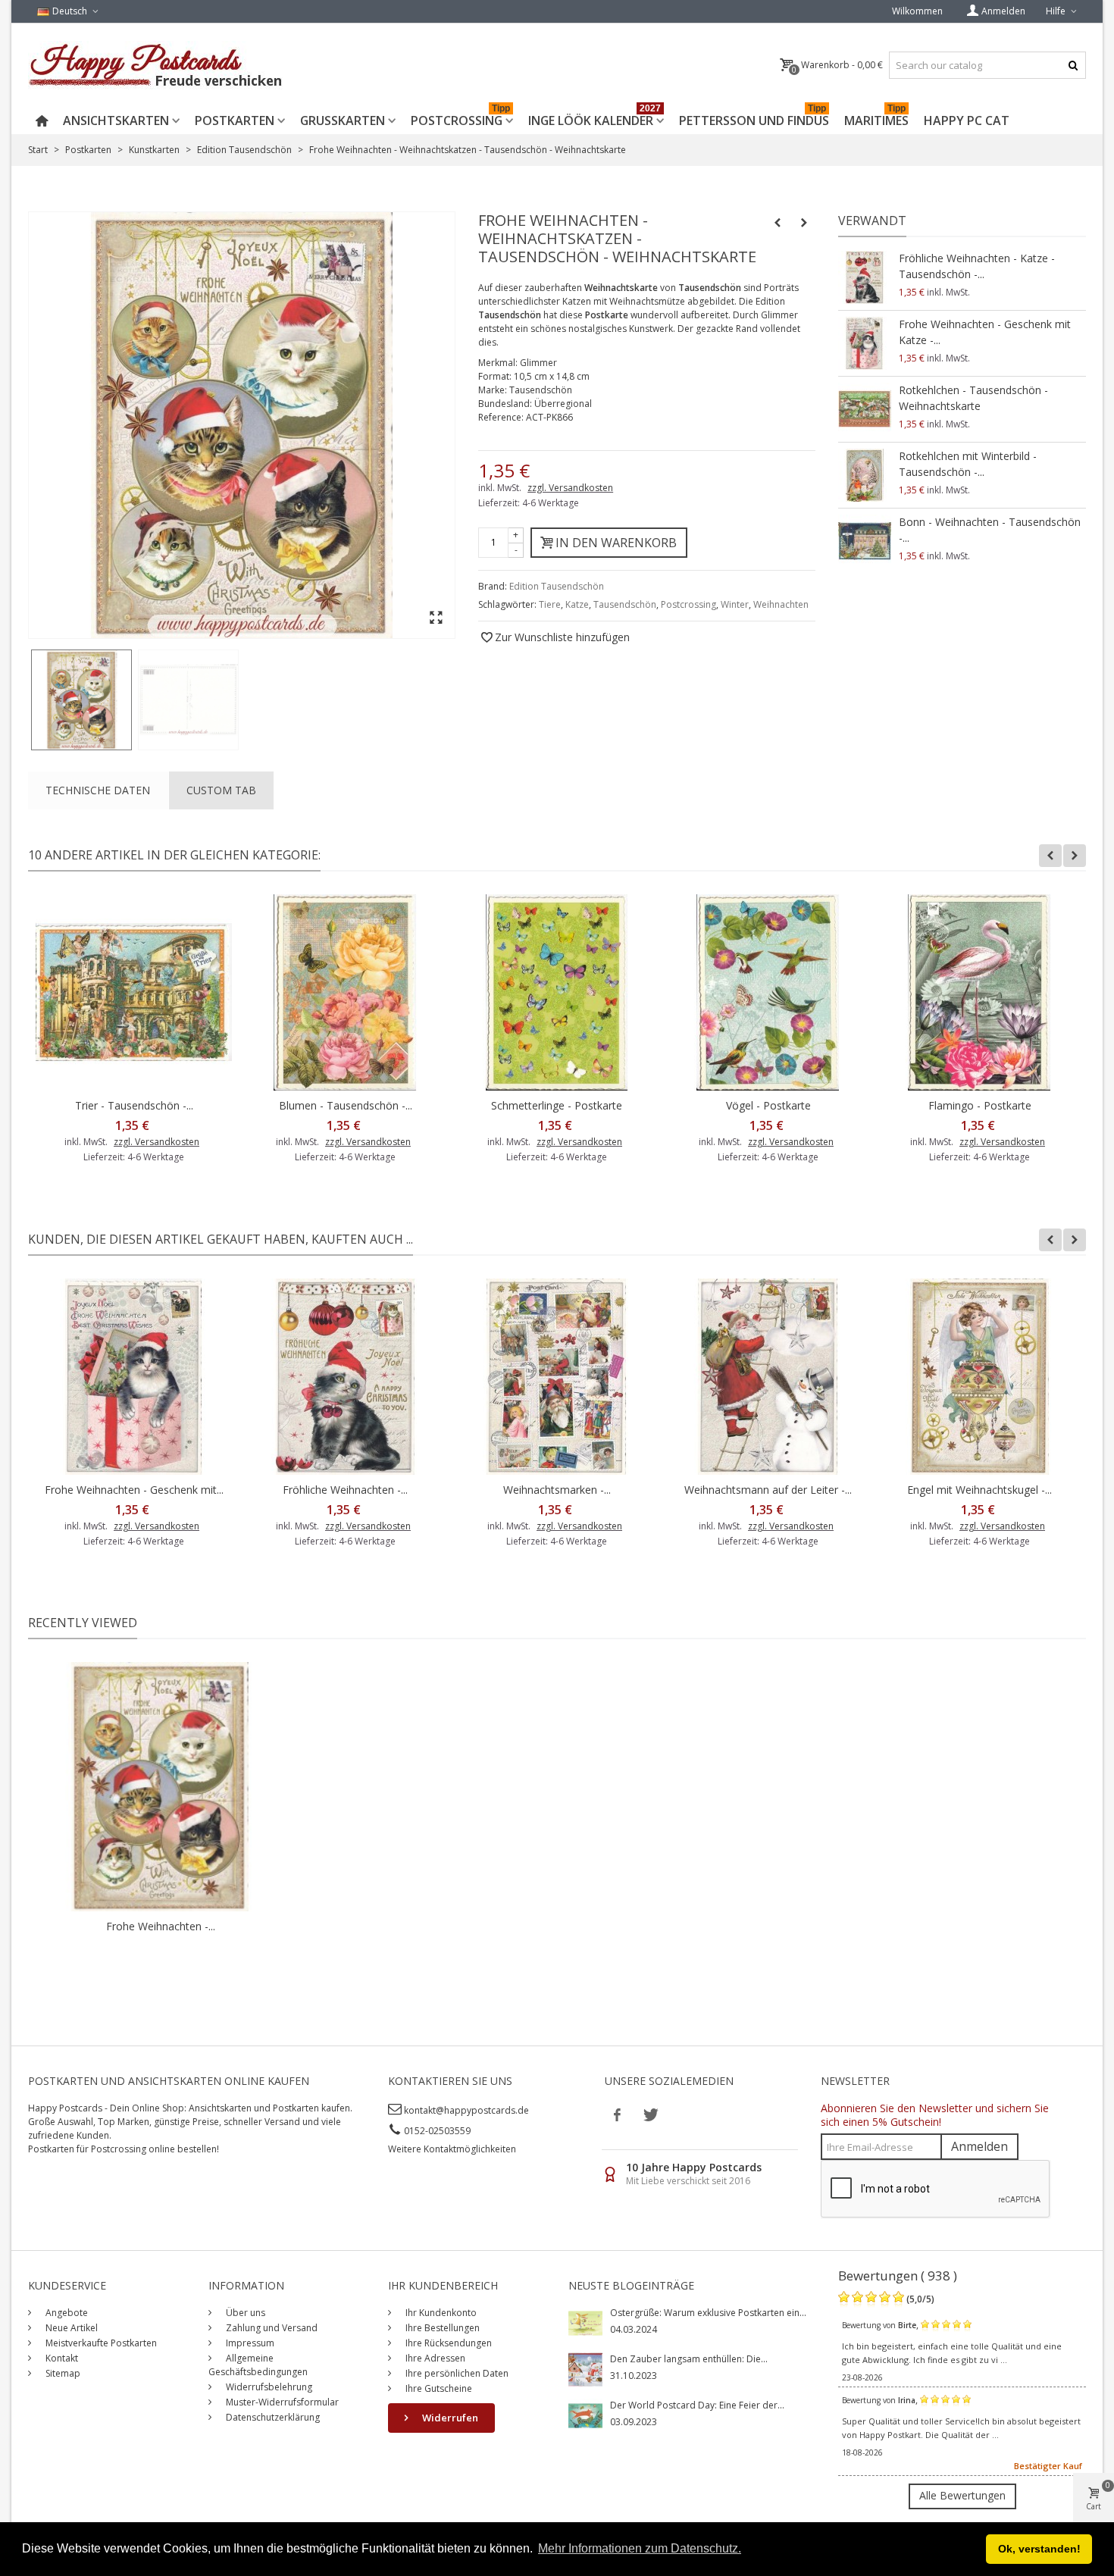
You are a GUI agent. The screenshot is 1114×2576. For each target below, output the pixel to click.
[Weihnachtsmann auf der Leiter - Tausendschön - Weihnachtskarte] (768, 1377)
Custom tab (221, 790)
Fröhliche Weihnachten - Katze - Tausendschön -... (977, 266)
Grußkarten (343, 121)
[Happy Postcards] (156, 65)
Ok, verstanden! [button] (1039, 2549)
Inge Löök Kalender (595, 118)
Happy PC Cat (967, 121)
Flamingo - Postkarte (980, 1105)
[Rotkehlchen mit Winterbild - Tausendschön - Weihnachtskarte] (865, 475)
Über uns (244, 2313)
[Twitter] (649, 2114)
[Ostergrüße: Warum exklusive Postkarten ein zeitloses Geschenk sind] (585, 2322)
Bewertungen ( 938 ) (898, 2276)
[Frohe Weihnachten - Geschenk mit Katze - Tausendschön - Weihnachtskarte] (865, 343)
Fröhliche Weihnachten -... (345, 1490)
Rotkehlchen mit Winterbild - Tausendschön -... (968, 464)
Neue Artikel (70, 2328)
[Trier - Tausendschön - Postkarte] (134, 992)
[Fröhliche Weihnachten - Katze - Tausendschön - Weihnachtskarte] (865, 277)
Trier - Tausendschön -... (134, 1105)
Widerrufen (449, 2418)
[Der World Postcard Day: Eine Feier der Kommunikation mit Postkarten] (585, 2415)
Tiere (550, 604)
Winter (735, 604)
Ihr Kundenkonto (440, 2313)
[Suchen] (1073, 65)
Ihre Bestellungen (441, 2328)
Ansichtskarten (116, 121)
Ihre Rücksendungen (447, 2343)
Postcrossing (460, 118)
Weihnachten (781, 604)
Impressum (249, 2343)
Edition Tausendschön (557, 586)
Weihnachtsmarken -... (557, 1490)
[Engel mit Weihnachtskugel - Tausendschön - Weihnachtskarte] (979, 1377)
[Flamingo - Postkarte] (979, 992)
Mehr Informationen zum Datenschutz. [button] (640, 2548)
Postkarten (235, 121)
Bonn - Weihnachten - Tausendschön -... (990, 530)
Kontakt (61, 2358)
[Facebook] (618, 2114)
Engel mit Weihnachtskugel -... (979, 1490)
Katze (577, 604)
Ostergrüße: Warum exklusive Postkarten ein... (708, 2313)
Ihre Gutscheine (438, 2388)
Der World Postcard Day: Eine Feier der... (697, 2405)
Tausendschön (625, 604)
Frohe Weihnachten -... (161, 1926)
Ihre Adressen (434, 2358)
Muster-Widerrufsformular (281, 2402)
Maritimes (876, 118)
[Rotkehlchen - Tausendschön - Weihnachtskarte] (865, 409)
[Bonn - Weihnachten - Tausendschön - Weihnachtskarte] (865, 541)
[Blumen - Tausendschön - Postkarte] (345, 992)
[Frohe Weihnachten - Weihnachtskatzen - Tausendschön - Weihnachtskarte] (81, 700)
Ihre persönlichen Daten (456, 2373)
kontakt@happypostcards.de (466, 2110)
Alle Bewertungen (962, 2495)
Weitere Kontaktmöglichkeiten (452, 2149)
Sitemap (62, 2373)
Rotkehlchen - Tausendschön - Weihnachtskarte (973, 398)
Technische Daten (98, 790)
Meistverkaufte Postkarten (100, 2343)
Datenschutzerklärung (272, 2417)
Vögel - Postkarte (768, 1105)
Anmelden (979, 2146)
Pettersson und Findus (754, 118)
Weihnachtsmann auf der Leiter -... (768, 1490)
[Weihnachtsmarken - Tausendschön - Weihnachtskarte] (557, 1377)
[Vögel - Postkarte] (768, 992)
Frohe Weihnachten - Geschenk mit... (134, 1490)
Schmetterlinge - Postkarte (557, 1105)
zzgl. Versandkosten (570, 488)
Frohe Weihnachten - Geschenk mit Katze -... (985, 332)
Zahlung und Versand (271, 2328)
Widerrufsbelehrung (268, 2387)
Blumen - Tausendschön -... (346, 1105)
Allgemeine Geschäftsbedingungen (258, 2365)
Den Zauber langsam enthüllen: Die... (689, 2359)
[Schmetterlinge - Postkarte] (557, 992)
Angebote (66, 2313)
